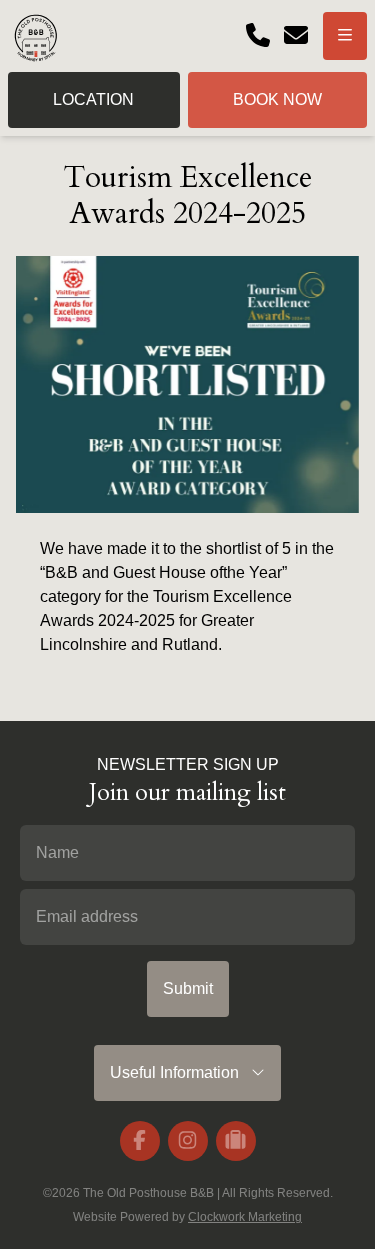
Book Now (277, 99)
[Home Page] (36, 36)
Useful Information (180, 1072)
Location (93, 99)
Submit (188, 988)
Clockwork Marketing (245, 1217)
